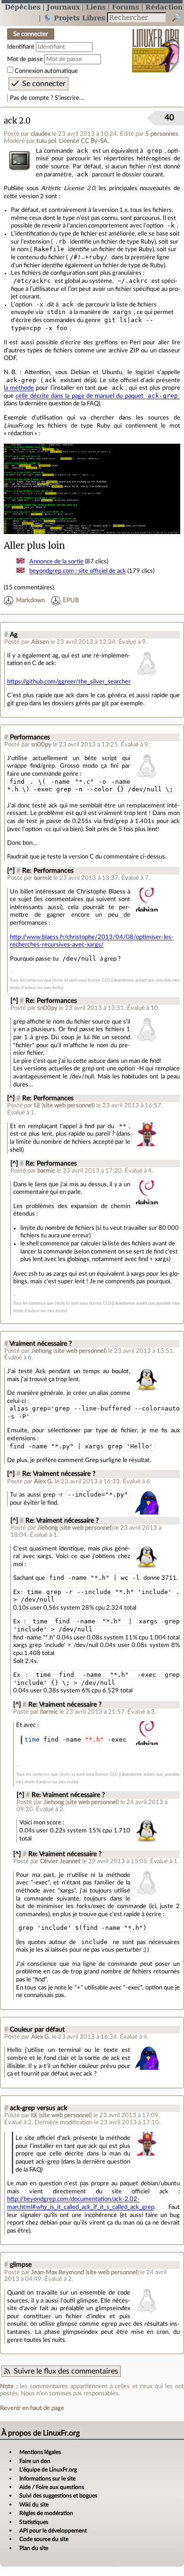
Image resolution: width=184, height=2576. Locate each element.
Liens (96, 7)
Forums (125, 7)
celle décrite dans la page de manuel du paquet (97, 396)
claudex (41, 134)
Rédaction (164, 7)
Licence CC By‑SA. (84, 141)
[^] (11, 871)
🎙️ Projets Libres (74, 18)
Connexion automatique (46, 71)
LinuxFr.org (156, 44)
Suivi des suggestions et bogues (58, 2496)
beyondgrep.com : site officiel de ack (78, 571)
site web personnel (68, 1105)
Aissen (40, 642)
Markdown (30, 600)
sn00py (41, 745)
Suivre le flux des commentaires (66, 2371)
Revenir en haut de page (32, 2408)
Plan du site (34, 2548)
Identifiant (21, 47)
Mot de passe (25, 59)
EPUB (71, 600)
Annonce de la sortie (56, 561)
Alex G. (44, 1481)
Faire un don (35, 2461)
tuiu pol (46, 141)
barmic (43, 878)
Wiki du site (34, 2505)
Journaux (63, 7)
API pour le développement (53, 2531)
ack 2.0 (17, 121)
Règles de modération (46, 2513)
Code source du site (44, 2539)
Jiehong (42, 1351)
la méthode (19, 388)
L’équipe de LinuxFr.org (48, 2470)
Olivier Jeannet (60, 1861)
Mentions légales (40, 2452)
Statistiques (34, 2522)
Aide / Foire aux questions (52, 2487)
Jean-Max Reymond (58, 2272)
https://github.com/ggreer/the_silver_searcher (69, 682)
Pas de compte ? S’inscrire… (47, 98)
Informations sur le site (47, 2479)
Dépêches (23, 7)
